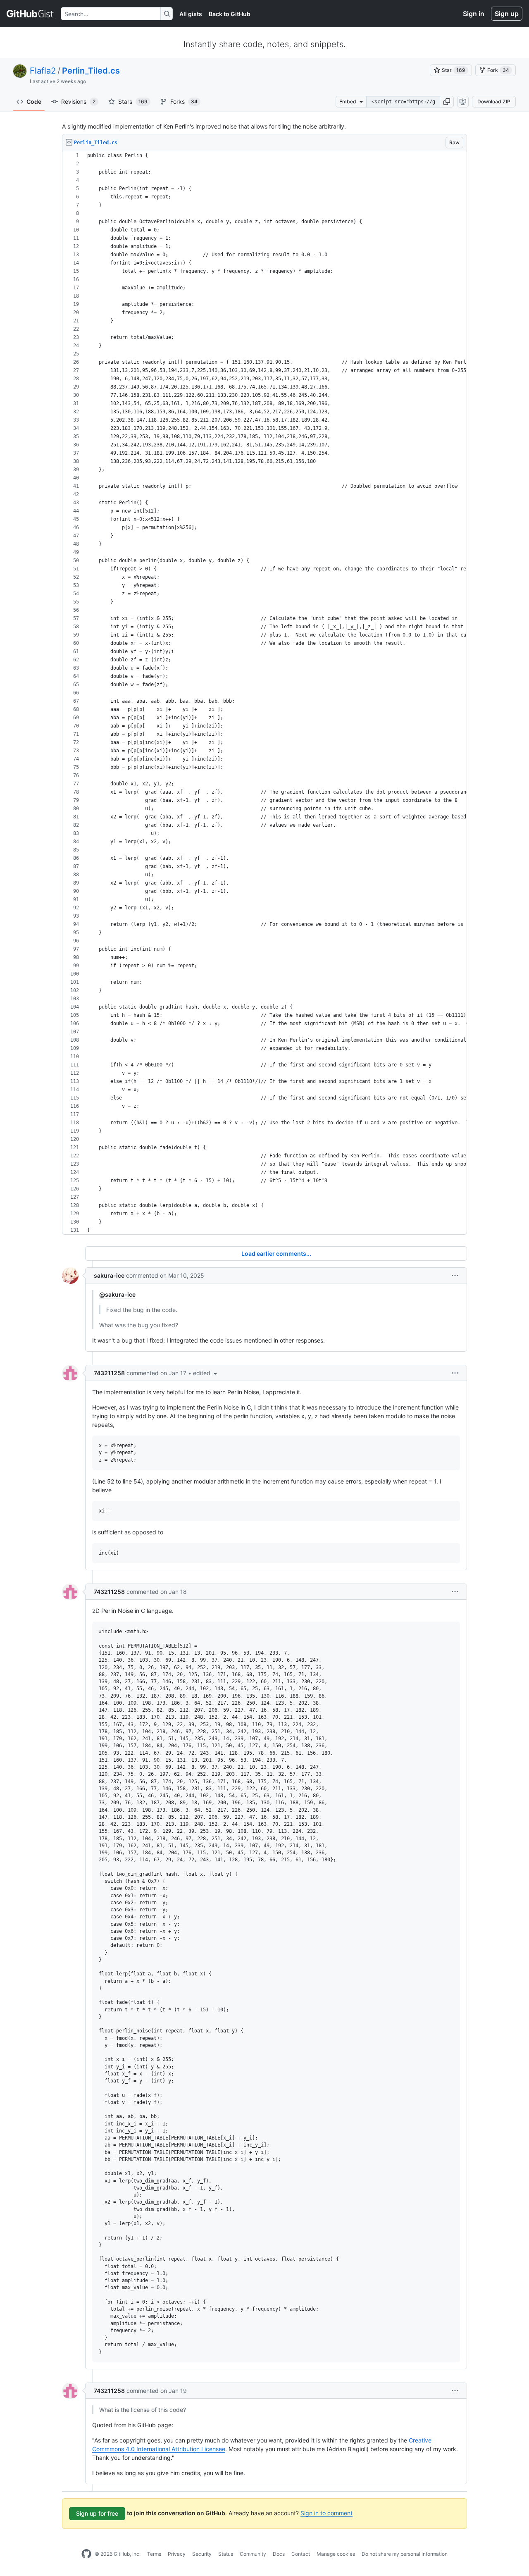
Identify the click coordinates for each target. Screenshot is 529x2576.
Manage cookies (336, 2554)
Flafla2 (43, 71)
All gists (191, 14)
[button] (447, 102)
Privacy (177, 2554)
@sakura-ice (117, 1294)
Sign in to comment (326, 2513)
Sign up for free (97, 2513)
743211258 (109, 1373)
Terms (154, 2554)
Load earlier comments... (276, 1253)
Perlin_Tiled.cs (91, 71)
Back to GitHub (230, 14)
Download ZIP (494, 101)
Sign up (507, 14)
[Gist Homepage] (30, 14)
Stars (133, 101)
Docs (279, 2554)
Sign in (474, 14)
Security (202, 2554)
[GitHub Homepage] (86, 2554)
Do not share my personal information (405, 2554)
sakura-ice (109, 1275)
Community (253, 2554)
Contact (301, 2554)
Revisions (78, 101)
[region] (264, 693)
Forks (184, 101)
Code (34, 101)
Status (226, 2554)
